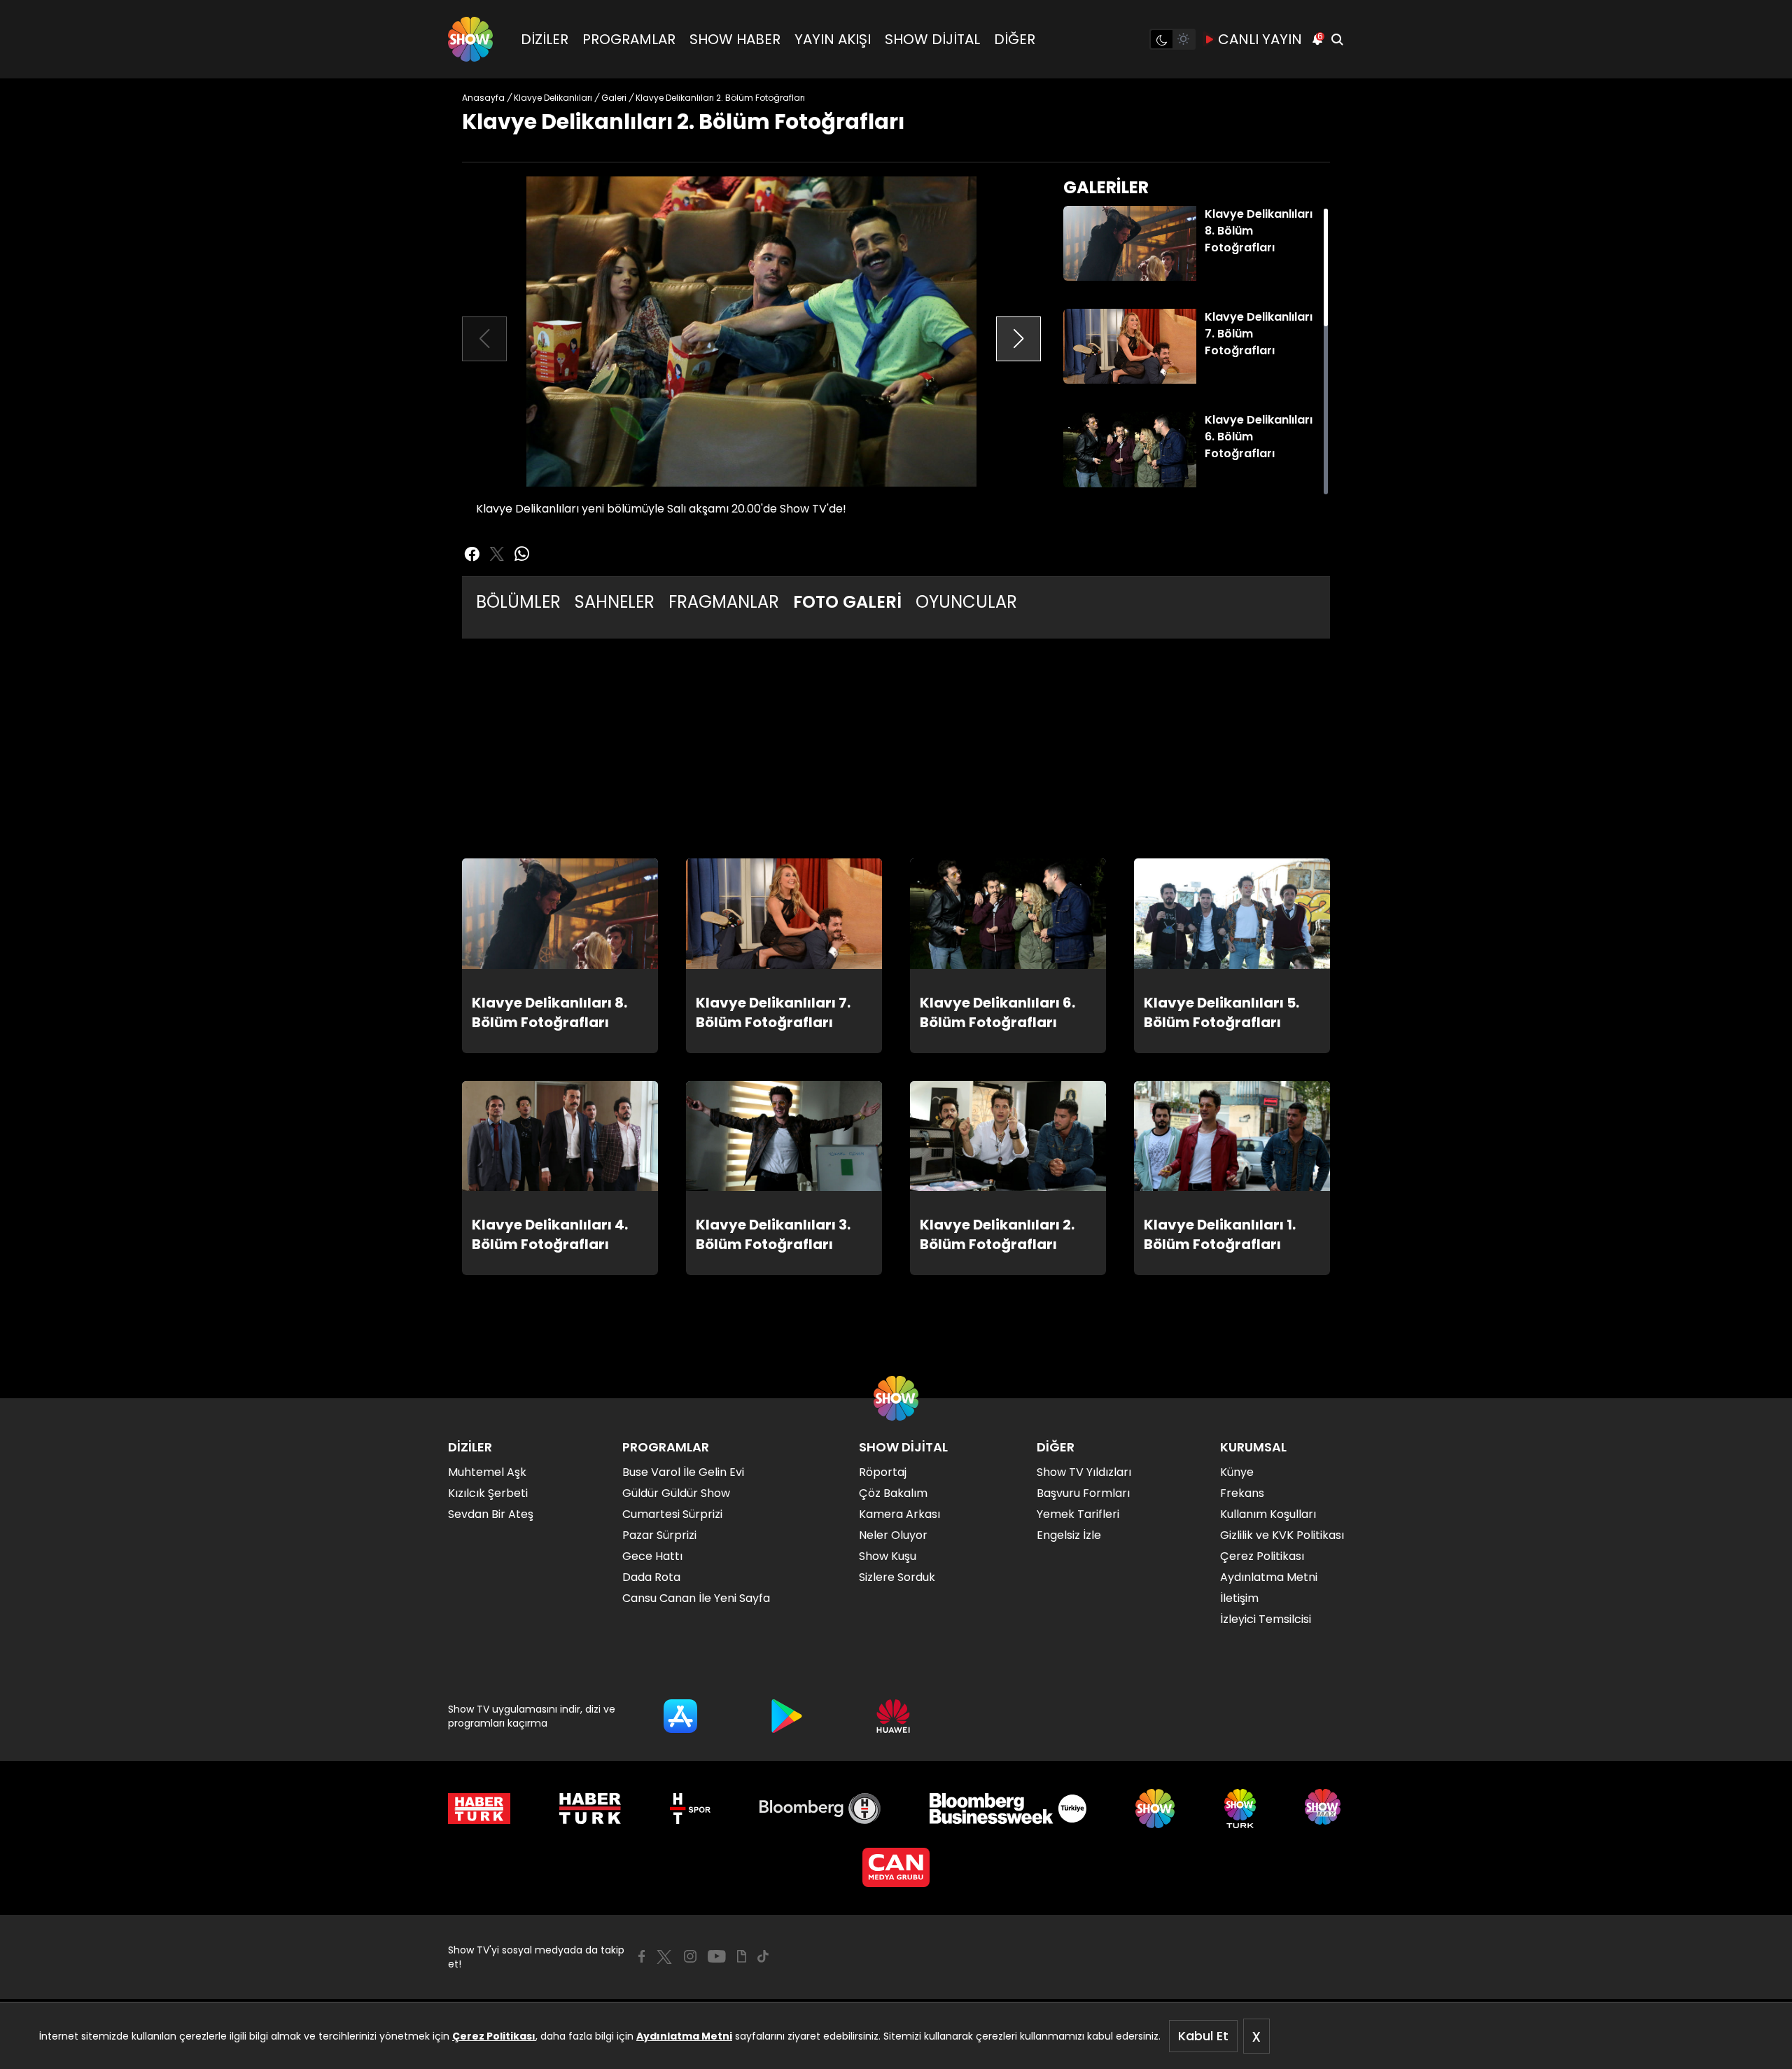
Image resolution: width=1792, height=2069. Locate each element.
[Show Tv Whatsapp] (522, 554)
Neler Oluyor (893, 1535)
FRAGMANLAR (724, 602)
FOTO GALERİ (847, 602)
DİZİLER (545, 39)
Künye (1237, 1472)
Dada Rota (651, 1577)
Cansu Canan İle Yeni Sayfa (696, 1598)
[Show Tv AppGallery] (893, 1716)
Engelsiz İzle (1069, 1535)
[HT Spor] (690, 1809)
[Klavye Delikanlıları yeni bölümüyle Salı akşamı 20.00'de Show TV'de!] (751, 332)
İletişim (1239, 1598)
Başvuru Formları (1083, 1493)
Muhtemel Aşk (487, 1472)
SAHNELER (615, 602)
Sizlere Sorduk (897, 1577)
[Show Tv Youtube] (717, 1956)
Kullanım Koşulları (1268, 1514)
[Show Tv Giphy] (742, 1956)
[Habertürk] (479, 1809)
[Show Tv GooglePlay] (787, 1716)
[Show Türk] (1240, 1809)
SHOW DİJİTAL (932, 39)
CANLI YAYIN (1260, 39)
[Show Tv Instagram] (690, 1956)
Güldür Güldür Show (676, 1493)
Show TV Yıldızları (1084, 1472)
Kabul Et (1203, 2036)
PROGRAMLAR (629, 39)
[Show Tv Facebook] (642, 1956)
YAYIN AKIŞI (833, 39)
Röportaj (883, 1472)
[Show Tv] (470, 39)
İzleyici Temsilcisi (1266, 1619)
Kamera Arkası (899, 1514)
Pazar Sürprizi (659, 1535)
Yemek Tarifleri (1078, 1514)
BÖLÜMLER (518, 602)
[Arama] (1337, 39)
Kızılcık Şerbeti (488, 1493)
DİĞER (1015, 39)
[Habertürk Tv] (590, 1809)
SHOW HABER (735, 39)
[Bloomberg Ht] (820, 1809)
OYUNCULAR (966, 602)
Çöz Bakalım (893, 1493)
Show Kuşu (888, 1556)
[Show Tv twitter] (497, 554)
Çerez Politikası (494, 2036)
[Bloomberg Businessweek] (1008, 1809)
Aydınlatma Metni (684, 2036)
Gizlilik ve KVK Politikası (1282, 1535)
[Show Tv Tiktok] (763, 1956)
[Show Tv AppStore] (680, 1716)
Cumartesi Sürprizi (672, 1514)
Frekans (1242, 1493)
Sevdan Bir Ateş (491, 1514)
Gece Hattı (652, 1556)
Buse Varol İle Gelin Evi (683, 1472)
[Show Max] (1324, 1809)
